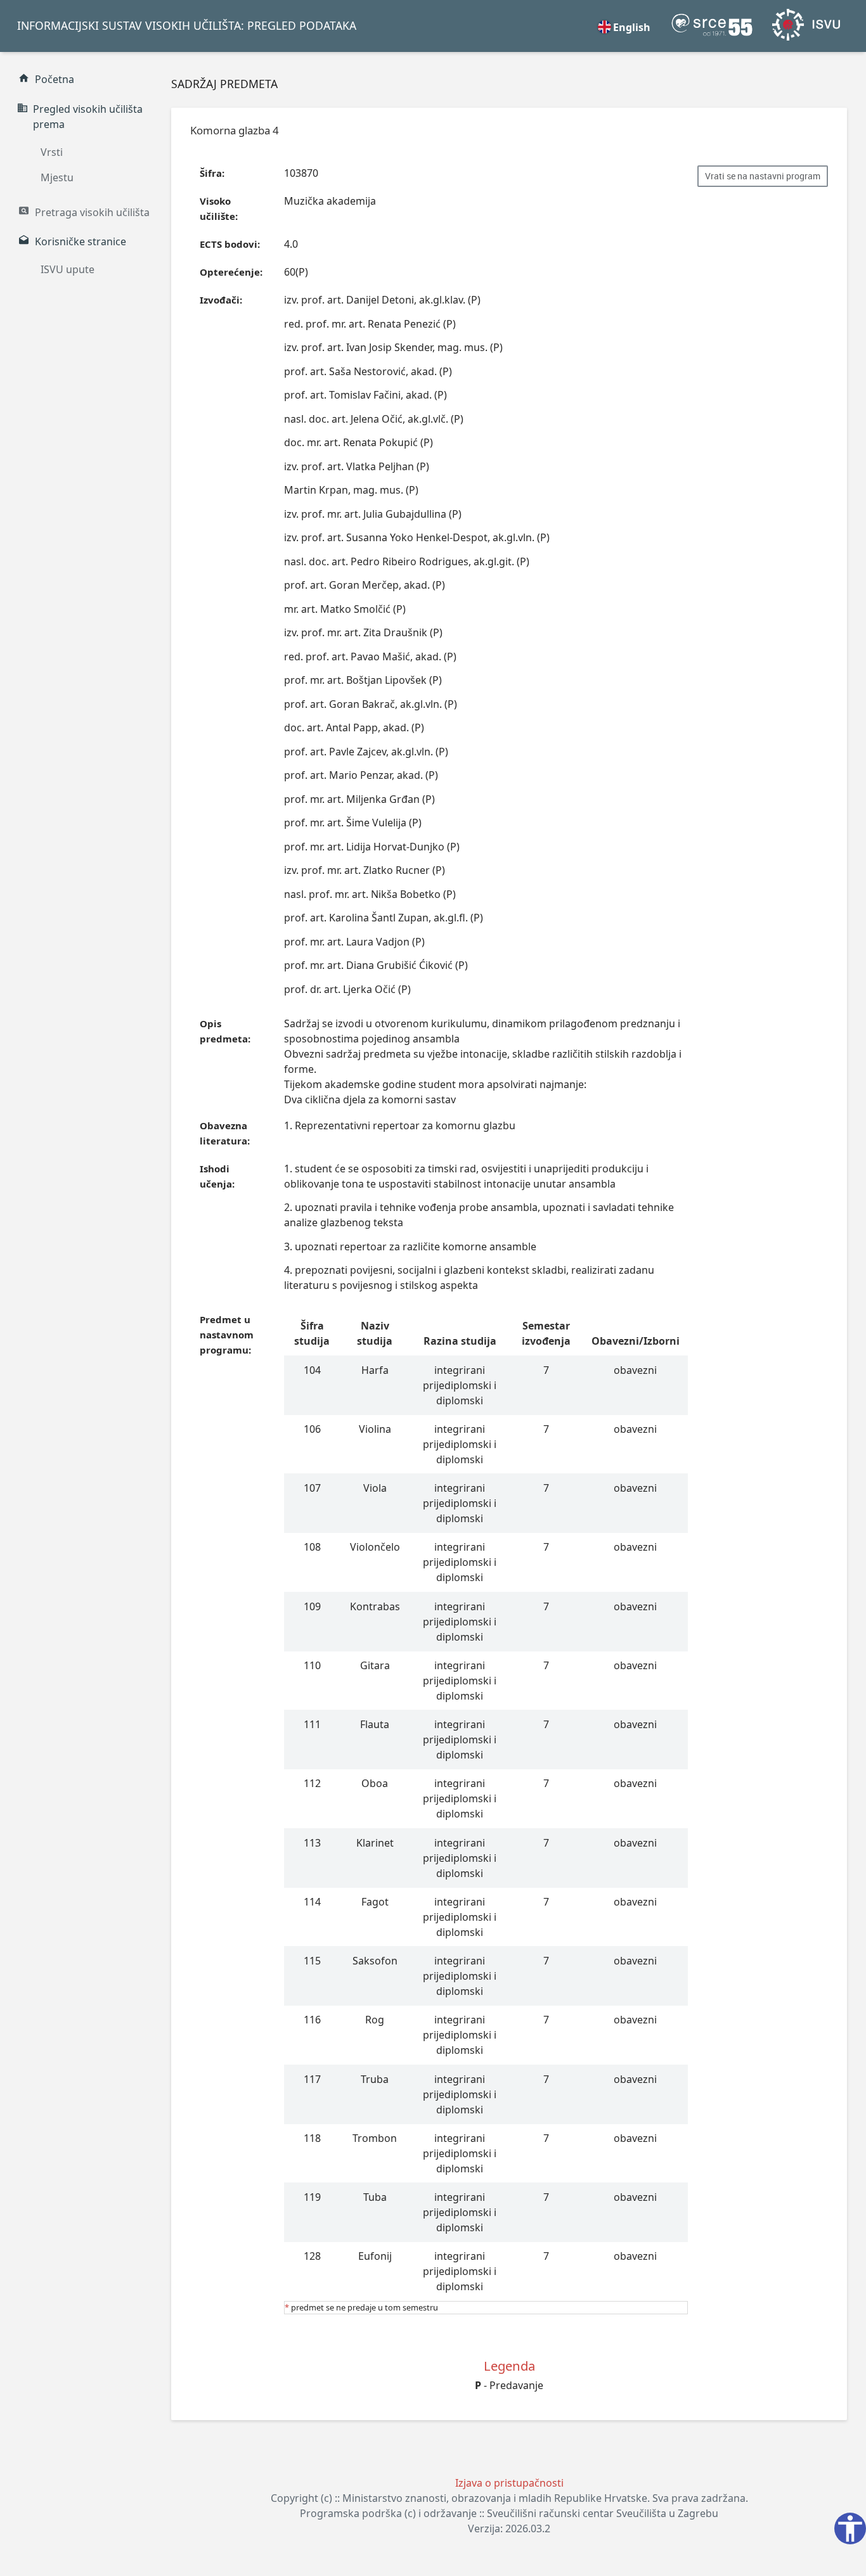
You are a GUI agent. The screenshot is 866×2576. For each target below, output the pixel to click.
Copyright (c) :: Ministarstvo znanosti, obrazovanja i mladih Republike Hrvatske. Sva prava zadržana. (509, 2498)
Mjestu (57, 177)
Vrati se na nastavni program (763, 176)
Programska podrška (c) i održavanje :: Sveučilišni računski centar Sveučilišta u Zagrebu (509, 2513)
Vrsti (52, 152)
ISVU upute (68, 269)
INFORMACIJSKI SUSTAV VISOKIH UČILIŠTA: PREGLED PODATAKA (187, 25)
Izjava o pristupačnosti (509, 2483)
